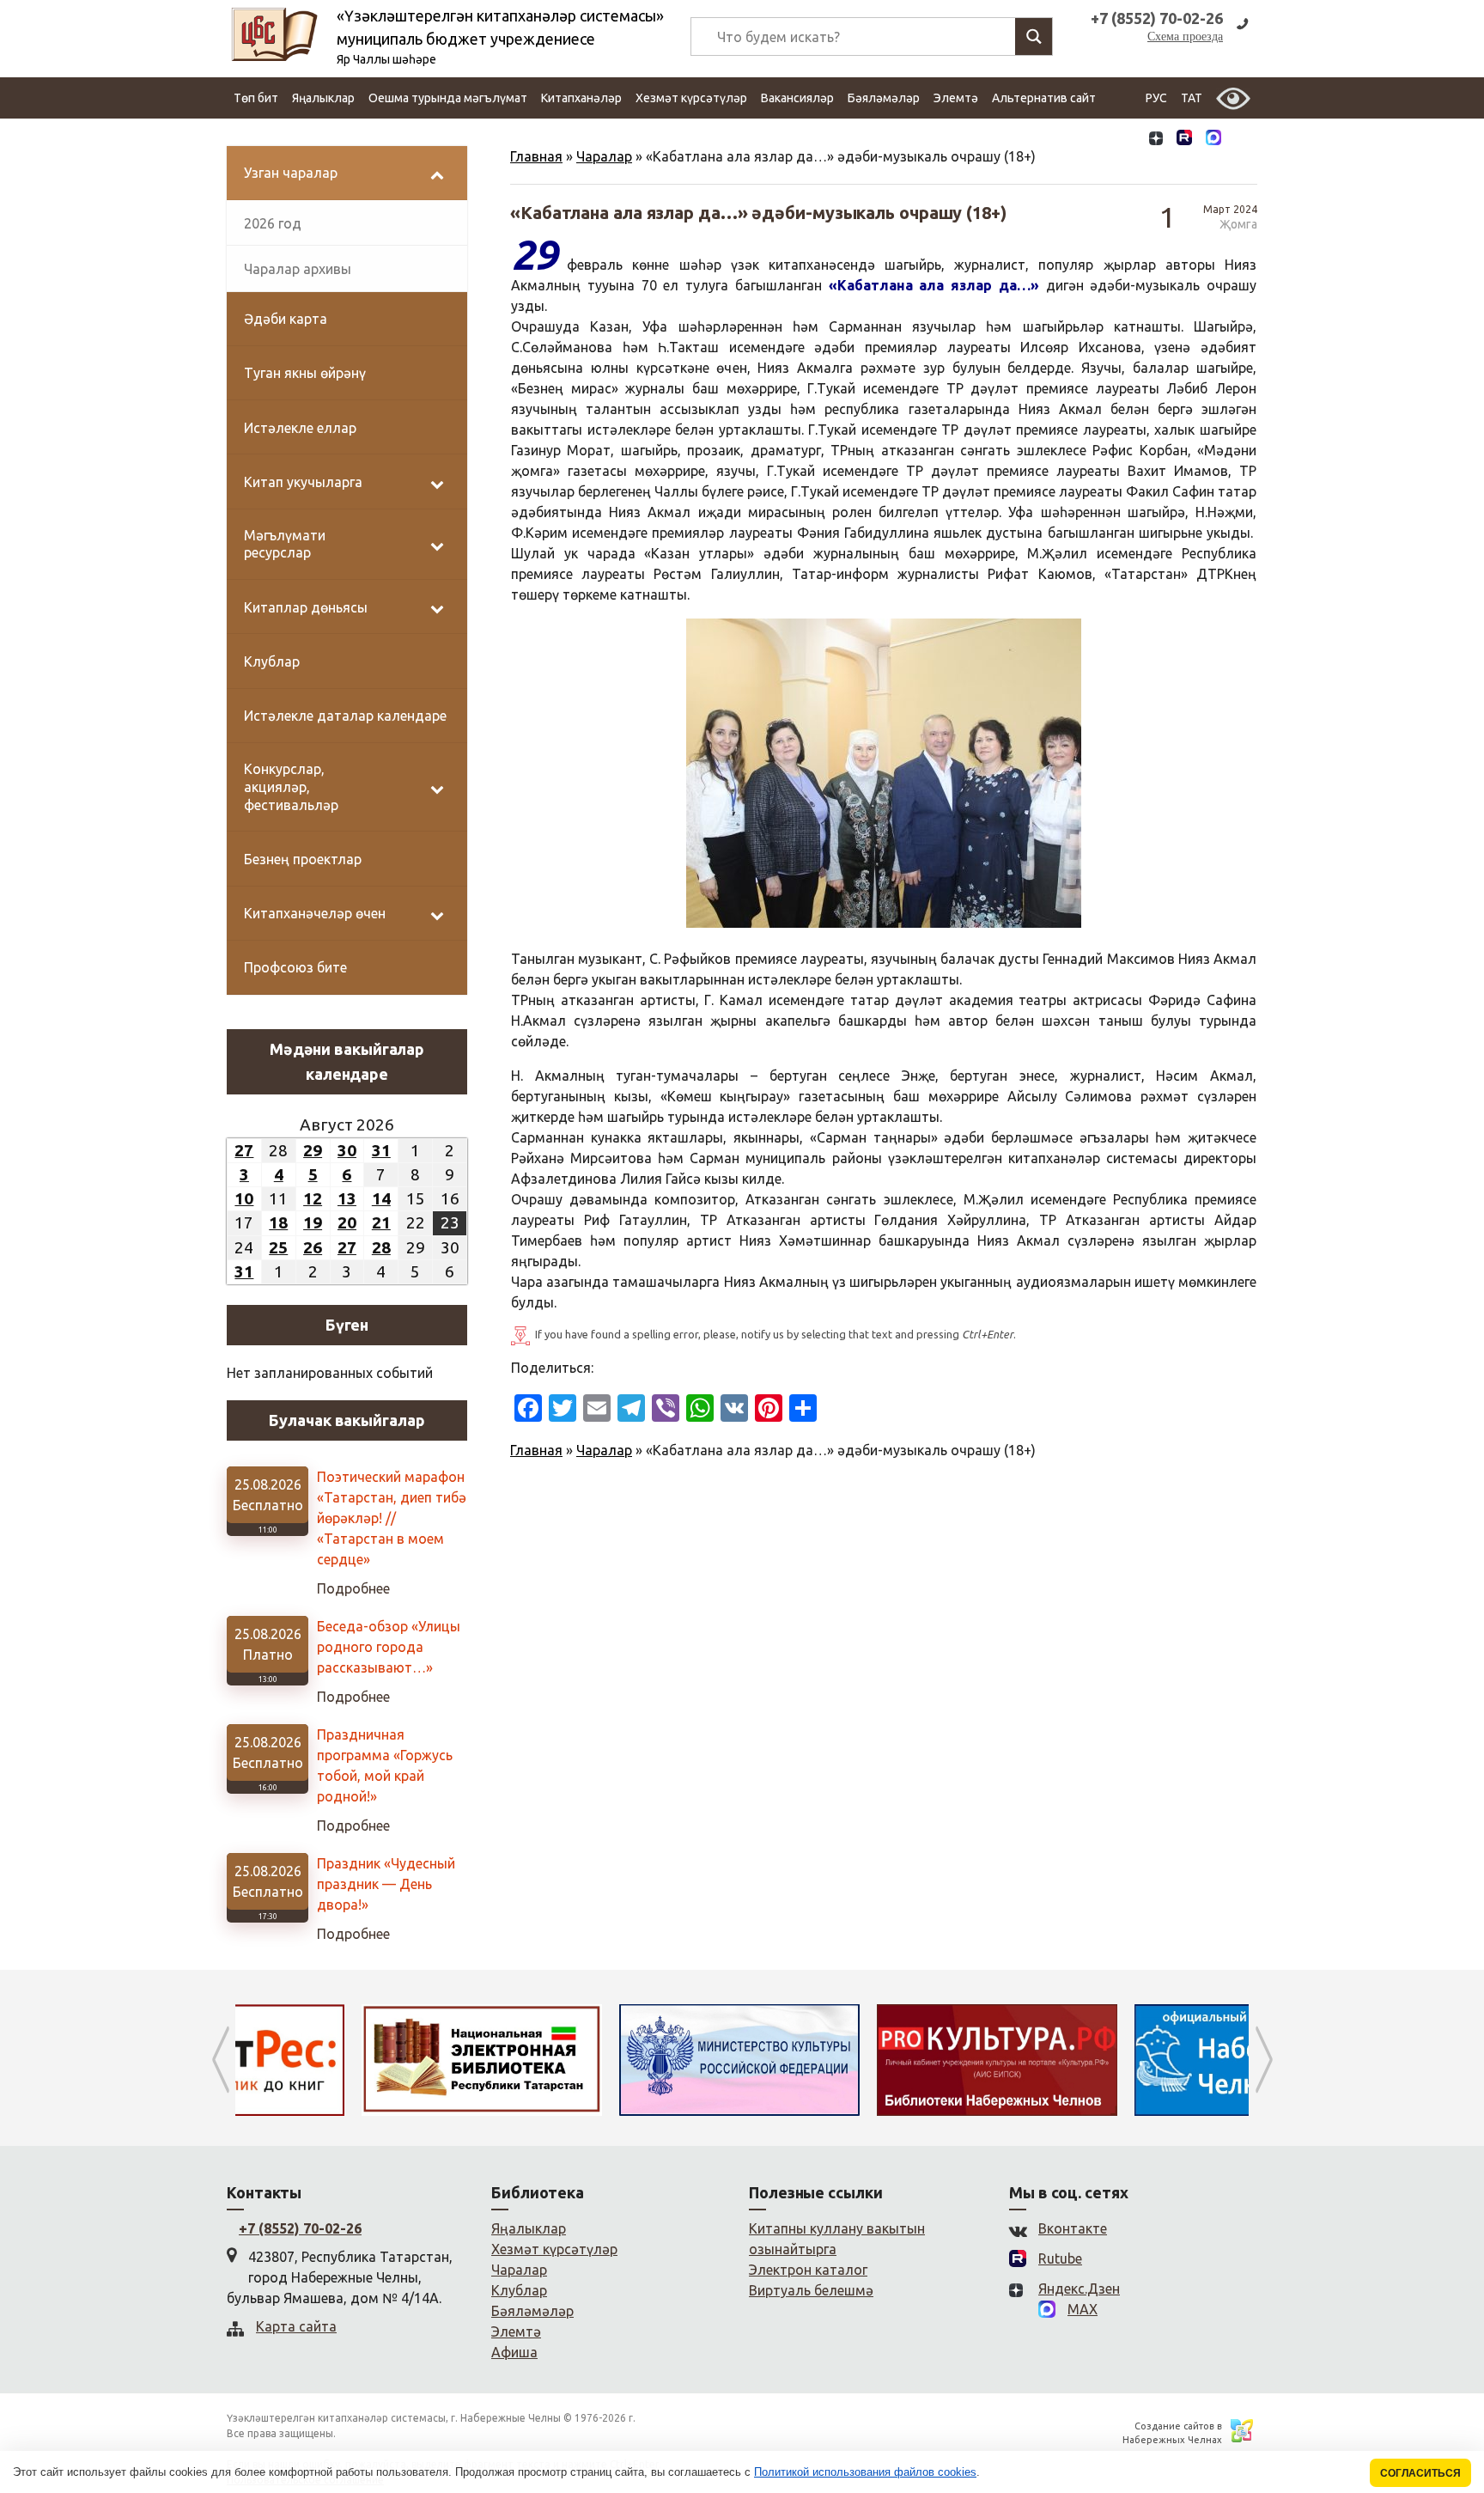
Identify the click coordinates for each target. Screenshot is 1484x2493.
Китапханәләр (581, 98)
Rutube (1060, 2258)
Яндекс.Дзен (1079, 2289)
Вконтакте (1073, 2228)
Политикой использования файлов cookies (865, 2472)
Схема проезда (1185, 37)
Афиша (514, 2352)
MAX (1083, 2309)
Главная (536, 156)
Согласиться (1420, 2473)
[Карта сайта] (1243, 140)
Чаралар (604, 156)
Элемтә (956, 98)
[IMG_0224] (884, 773)
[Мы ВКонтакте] (1127, 140)
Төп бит (256, 98)
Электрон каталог (808, 2270)
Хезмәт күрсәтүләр (691, 98)
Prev (220, 2060)
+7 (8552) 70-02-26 (300, 2228)
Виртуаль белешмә (811, 2290)
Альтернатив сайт (1044, 98)
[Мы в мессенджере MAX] (1213, 139)
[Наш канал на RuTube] (1184, 140)
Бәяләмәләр (884, 98)
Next (1264, 2060)
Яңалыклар (323, 98)
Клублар (519, 2290)
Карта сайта (296, 2326)
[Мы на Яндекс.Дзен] (1156, 140)
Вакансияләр (797, 98)
